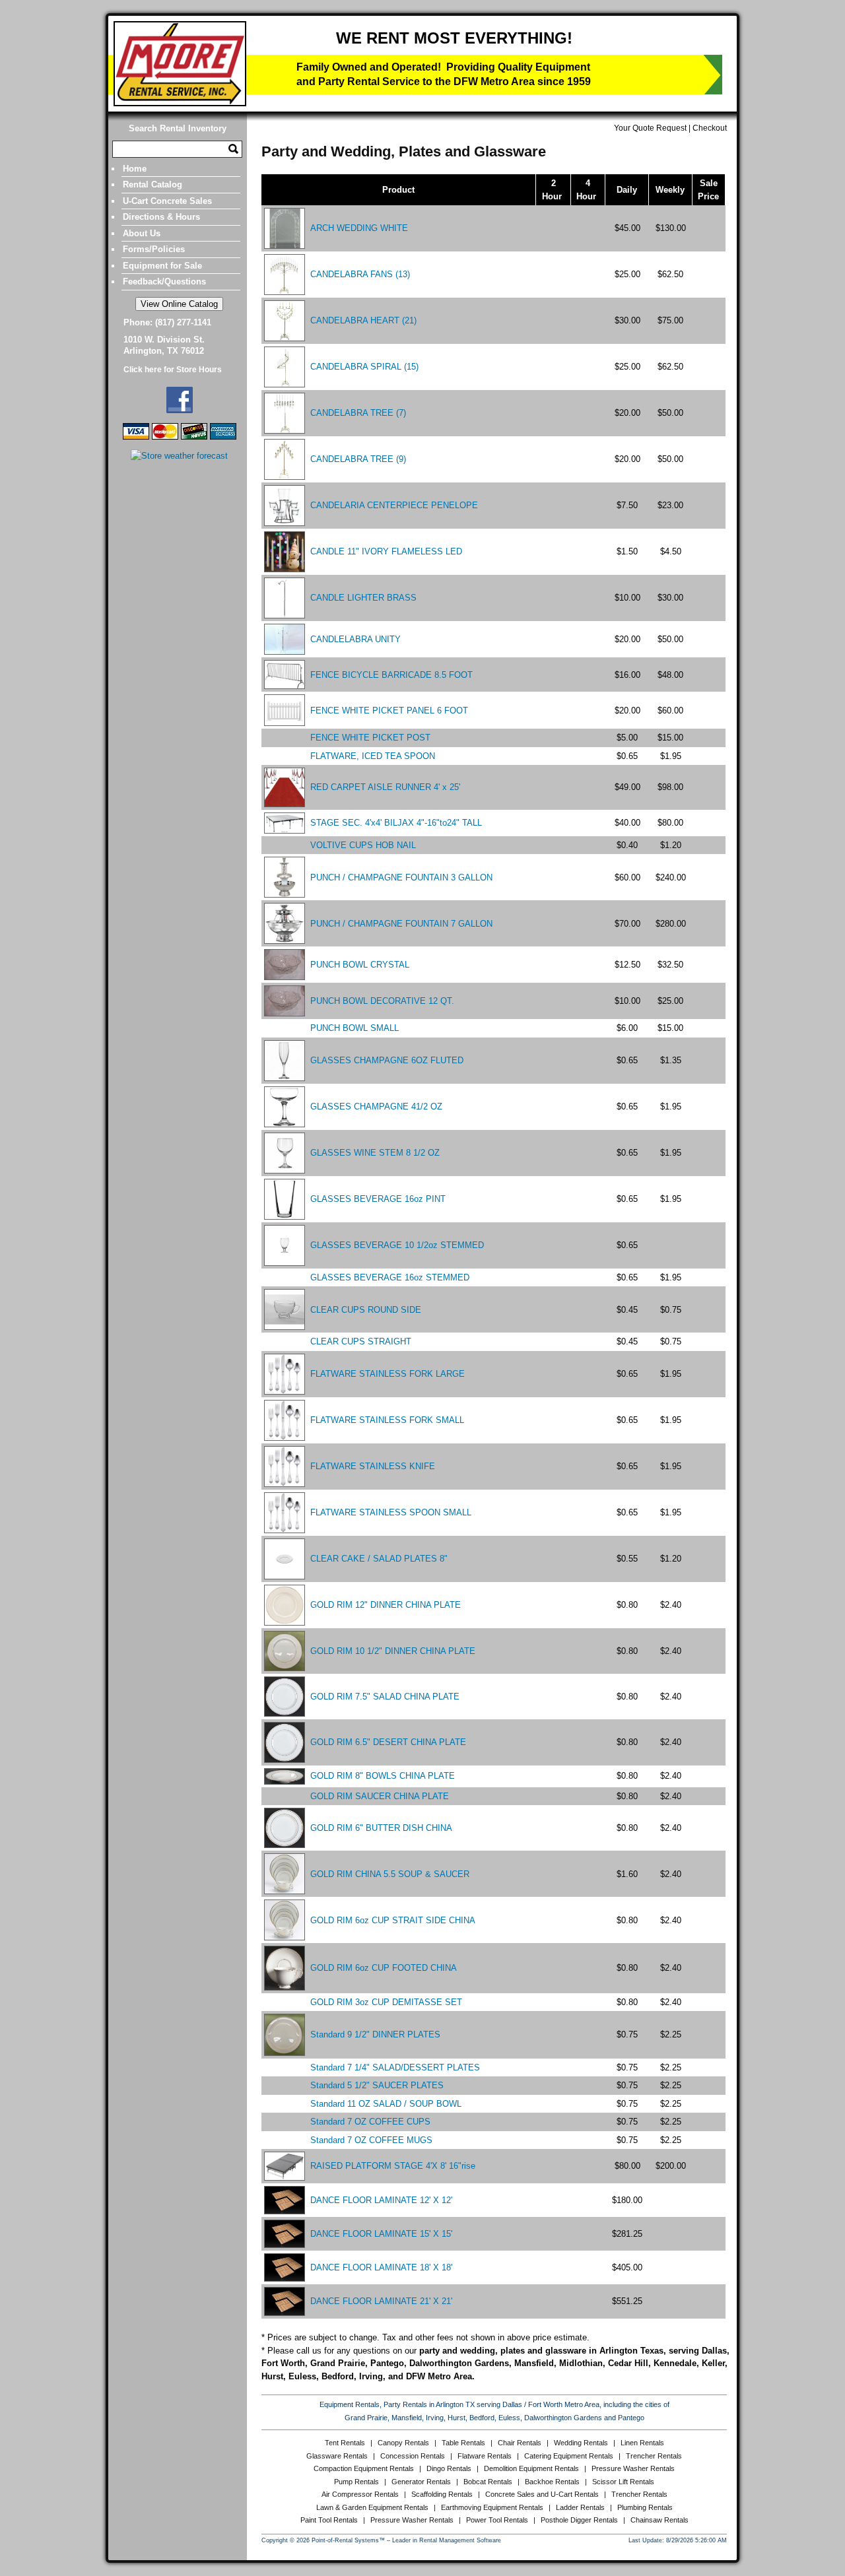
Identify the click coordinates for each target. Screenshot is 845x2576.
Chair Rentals (520, 2443)
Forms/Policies (154, 249)
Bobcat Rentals (488, 2482)
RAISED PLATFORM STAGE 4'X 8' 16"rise (393, 2166)
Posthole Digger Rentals (579, 2520)
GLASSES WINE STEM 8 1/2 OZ (375, 1153)
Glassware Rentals (337, 2456)
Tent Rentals (345, 2443)
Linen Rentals (642, 2443)
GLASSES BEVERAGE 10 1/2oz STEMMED (397, 1245)
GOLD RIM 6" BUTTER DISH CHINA (381, 1828)
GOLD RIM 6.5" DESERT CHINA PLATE (388, 1742)
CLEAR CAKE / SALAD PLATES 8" (379, 1559)
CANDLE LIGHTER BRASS (363, 598)
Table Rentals (463, 2443)
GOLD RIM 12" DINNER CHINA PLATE (386, 1605)
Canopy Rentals (403, 2443)
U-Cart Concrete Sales (167, 201)
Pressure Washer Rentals (633, 2468)
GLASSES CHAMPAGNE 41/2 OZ (376, 1106)
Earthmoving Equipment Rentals (492, 2507)
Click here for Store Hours (173, 370)
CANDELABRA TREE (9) (358, 459)
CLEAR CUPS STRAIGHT (361, 1341)
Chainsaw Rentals (659, 2520)
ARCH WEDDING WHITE (359, 228)
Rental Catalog (152, 184)
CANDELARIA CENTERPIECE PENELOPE (394, 505)
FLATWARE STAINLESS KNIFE (373, 1466)
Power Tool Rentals (497, 2520)
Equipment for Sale (162, 266)
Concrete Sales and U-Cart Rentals (542, 2494)
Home (135, 169)
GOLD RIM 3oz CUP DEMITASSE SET (386, 2002)
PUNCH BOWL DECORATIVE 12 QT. (382, 1001)
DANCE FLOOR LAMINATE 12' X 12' (381, 2200)
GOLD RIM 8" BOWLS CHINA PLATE (383, 1776)
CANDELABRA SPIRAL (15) (364, 367)
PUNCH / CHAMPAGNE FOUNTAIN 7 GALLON (401, 924)
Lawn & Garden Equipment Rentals (372, 2507)
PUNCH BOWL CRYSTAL (360, 965)
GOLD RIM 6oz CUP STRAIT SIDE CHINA (393, 1920)
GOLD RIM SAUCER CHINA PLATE (380, 1796)
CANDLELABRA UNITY (355, 639)
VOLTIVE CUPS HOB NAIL (363, 845)
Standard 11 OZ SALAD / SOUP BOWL (386, 2104)
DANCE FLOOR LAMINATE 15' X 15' (381, 2234)
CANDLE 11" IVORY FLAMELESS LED (386, 551)
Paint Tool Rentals (329, 2520)
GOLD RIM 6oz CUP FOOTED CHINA (384, 1968)
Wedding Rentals (581, 2443)
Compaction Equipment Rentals (364, 2468)
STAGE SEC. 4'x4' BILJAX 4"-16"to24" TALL (396, 823)
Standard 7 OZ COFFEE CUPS (370, 2122)
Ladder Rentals (580, 2507)
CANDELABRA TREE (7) (358, 413)
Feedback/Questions (164, 281)
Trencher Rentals (654, 2456)
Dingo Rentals (449, 2468)
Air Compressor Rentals (360, 2494)
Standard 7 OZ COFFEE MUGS (371, 2140)
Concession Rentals (413, 2456)
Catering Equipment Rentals (569, 2456)
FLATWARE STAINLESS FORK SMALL (387, 1420)
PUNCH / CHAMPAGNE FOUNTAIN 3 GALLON (401, 877)
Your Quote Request (650, 128)
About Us (142, 233)
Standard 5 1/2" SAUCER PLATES (377, 2085)
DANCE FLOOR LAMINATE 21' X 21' (381, 2301)
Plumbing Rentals (645, 2507)
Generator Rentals (421, 2482)
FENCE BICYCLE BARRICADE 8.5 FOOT (391, 675)
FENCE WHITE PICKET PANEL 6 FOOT (389, 710)
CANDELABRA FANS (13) (360, 274)
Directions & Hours (161, 217)
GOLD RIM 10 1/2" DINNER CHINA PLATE (393, 1651)
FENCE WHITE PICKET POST (370, 738)
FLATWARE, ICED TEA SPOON (373, 756)
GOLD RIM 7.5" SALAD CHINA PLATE (385, 1697)
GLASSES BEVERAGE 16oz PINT (378, 1199)
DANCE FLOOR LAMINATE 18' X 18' (381, 2267)
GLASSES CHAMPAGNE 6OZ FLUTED (387, 1060)
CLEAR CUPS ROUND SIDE (366, 1310)
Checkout (710, 128)
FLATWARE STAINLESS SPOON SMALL (391, 1512)
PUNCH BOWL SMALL (355, 1028)
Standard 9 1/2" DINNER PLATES (375, 2034)
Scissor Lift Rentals (623, 2482)
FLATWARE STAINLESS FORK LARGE (388, 1374)
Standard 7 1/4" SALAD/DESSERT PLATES (395, 2067)
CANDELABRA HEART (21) (363, 320)
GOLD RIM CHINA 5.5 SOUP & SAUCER (390, 1874)
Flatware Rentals (485, 2456)
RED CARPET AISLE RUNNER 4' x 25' (385, 787)
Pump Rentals (356, 2482)
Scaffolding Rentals (442, 2494)
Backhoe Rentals (552, 2482)
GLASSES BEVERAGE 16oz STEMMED (390, 1277)
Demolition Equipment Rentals (531, 2468)
